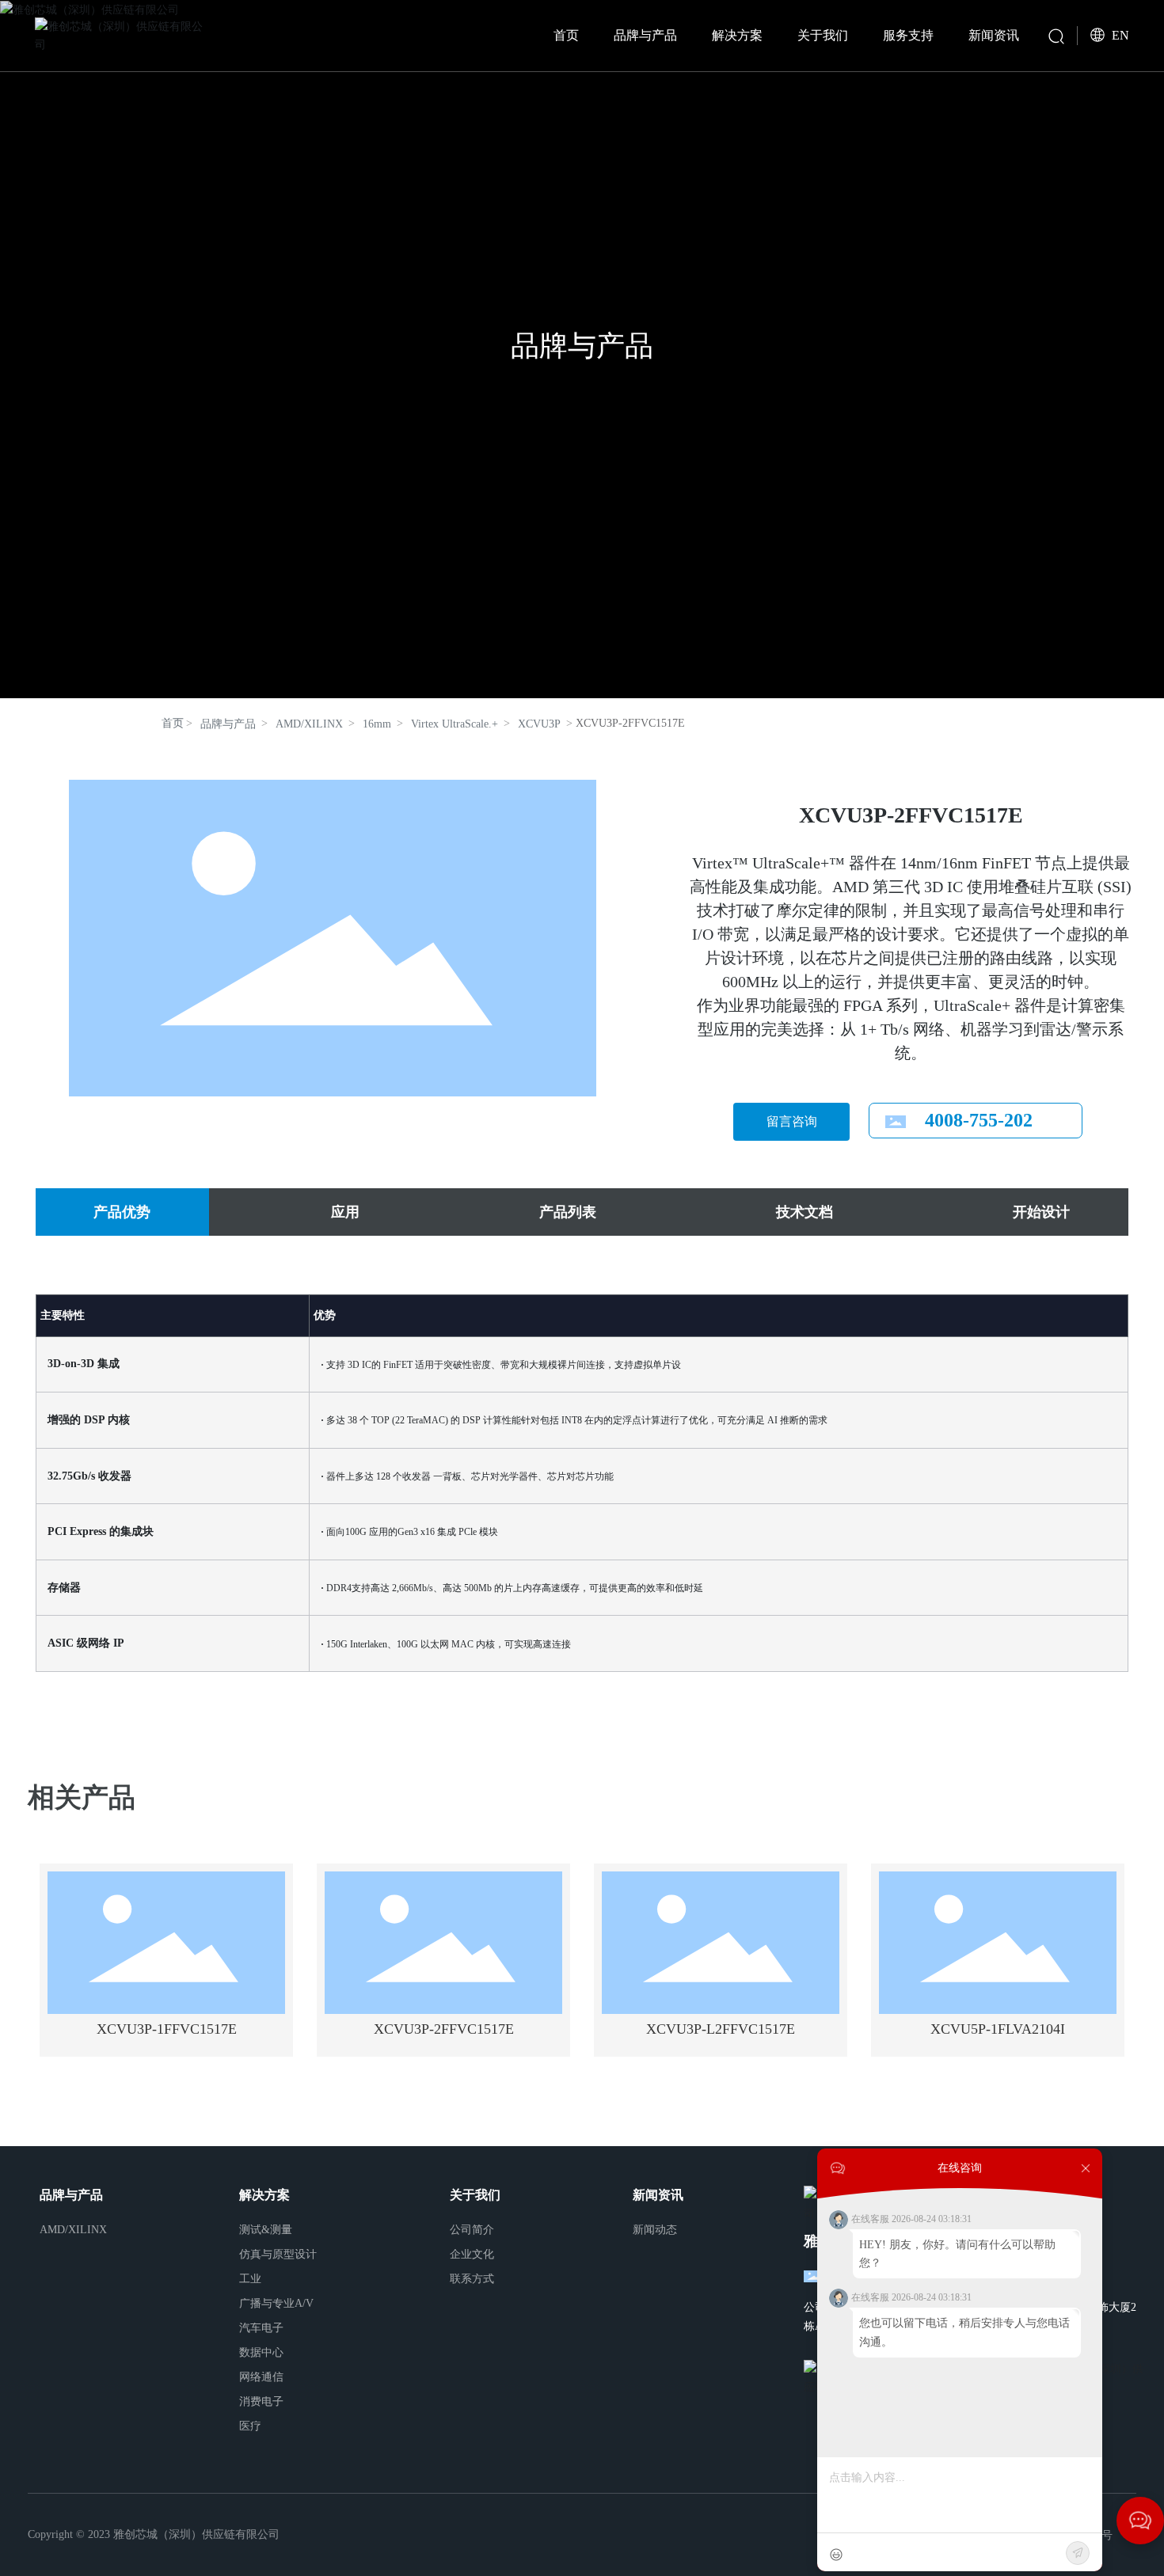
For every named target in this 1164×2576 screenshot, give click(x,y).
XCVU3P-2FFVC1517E (444, 2029)
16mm (377, 724)
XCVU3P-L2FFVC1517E (721, 2029)
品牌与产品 (582, 346)
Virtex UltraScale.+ (455, 724)
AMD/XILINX (309, 724)
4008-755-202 (979, 1120)
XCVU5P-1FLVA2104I (998, 2029)
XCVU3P (539, 724)
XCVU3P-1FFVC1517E (167, 2029)
